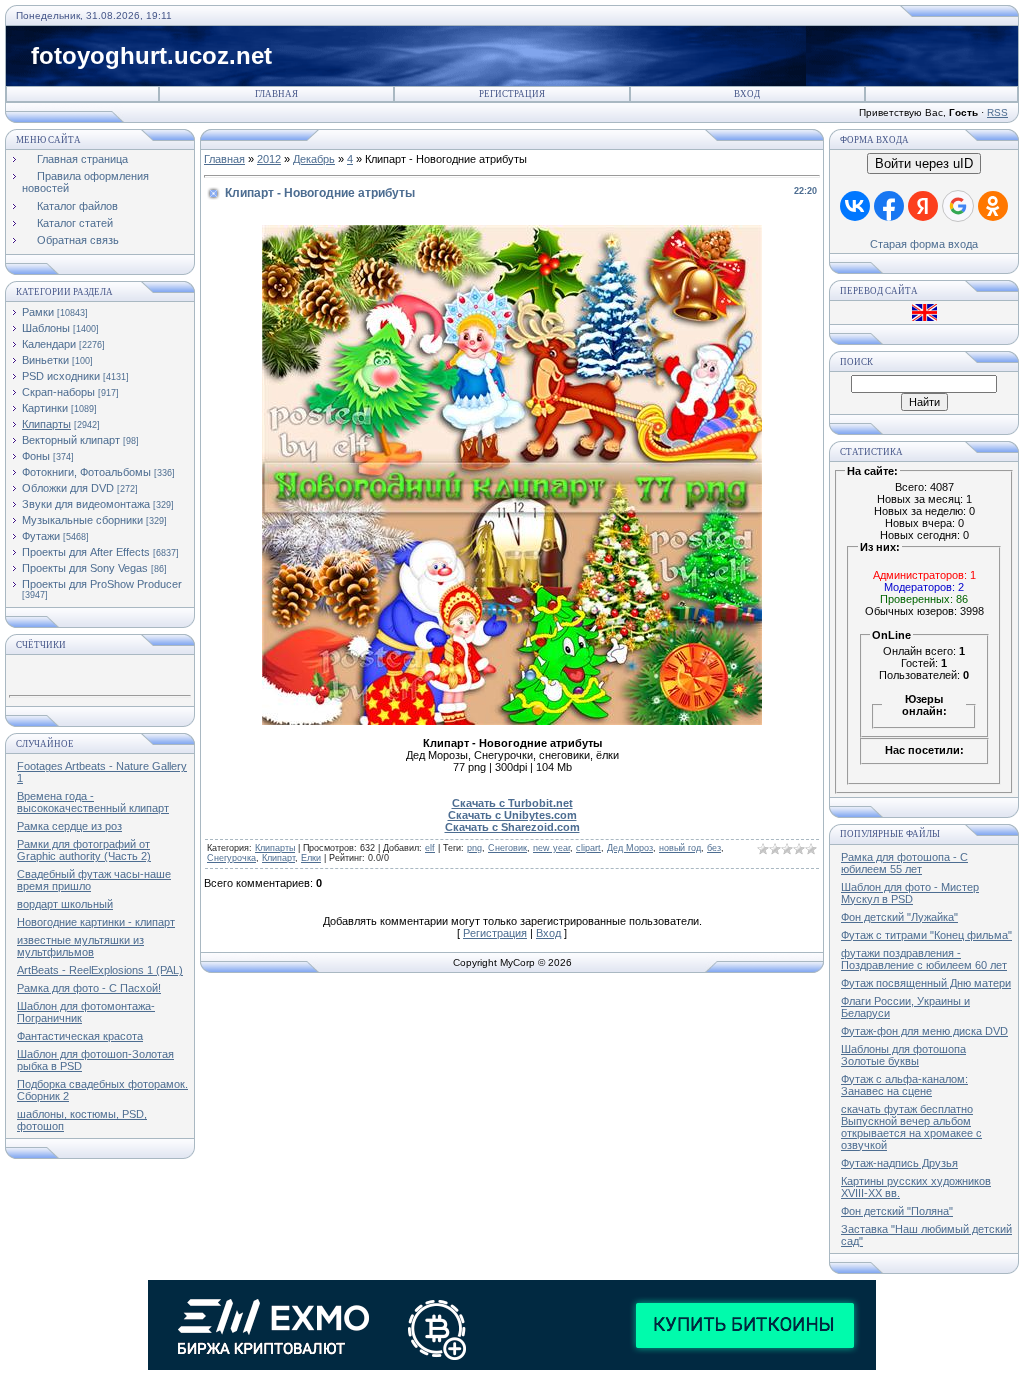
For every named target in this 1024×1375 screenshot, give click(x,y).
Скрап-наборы (58, 392)
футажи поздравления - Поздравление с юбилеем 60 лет (924, 959)
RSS (997, 112)
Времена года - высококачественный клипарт (93, 802)
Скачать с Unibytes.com (512, 815)
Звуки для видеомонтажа (86, 504)
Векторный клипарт (71, 440)
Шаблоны (46, 328)
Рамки (38, 312)
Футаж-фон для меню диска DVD (924, 1031)
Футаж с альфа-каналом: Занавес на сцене (904, 1085)
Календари (49, 344)
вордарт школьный (65, 904)
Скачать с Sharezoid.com (512, 827)
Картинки (45, 408)
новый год (680, 848)
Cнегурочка (231, 858)
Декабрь (314, 159)
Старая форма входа (924, 244)
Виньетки (45, 360)
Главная (276, 94)
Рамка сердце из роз (69, 826)
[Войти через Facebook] (889, 206)
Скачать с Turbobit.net (512, 803)
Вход (747, 94)
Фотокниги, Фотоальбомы (86, 472)
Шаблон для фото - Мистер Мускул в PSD (910, 893)
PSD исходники (61, 376)
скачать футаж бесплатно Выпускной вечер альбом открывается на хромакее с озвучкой (911, 1127)
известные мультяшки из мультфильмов (80, 946)
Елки (311, 858)
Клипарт (278, 858)
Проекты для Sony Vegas (85, 568)
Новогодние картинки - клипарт (96, 922)
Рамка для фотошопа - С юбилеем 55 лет (904, 863)
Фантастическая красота (80, 1036)
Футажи (41, 536)
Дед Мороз (630, 848)
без (714, 848)
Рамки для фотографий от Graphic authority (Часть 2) (84, 850)
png (474, 848)
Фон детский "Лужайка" (899, 917)
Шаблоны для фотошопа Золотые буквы (903, 1055)
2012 (269, 159)
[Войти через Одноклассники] (993, 206)
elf (430, 848)
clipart (588, 848)
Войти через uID (924, 163)
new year (551, 848)
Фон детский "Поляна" (897, 1211)
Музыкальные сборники (82, 520)
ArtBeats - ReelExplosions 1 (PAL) (100, 970)
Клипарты (46, 424)
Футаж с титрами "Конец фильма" (926, 935)
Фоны (36, 456)
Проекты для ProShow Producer (102, 584)
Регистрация (512, 94)
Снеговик (507, 848)
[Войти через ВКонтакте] (855, 206)
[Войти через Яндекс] (923, 206)
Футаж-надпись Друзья (899, 1163)
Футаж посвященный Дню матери (926, 983)
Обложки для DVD (68, 488)
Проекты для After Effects (86, 552)
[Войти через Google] (958, 206)
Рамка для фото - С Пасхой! (89, 988)
